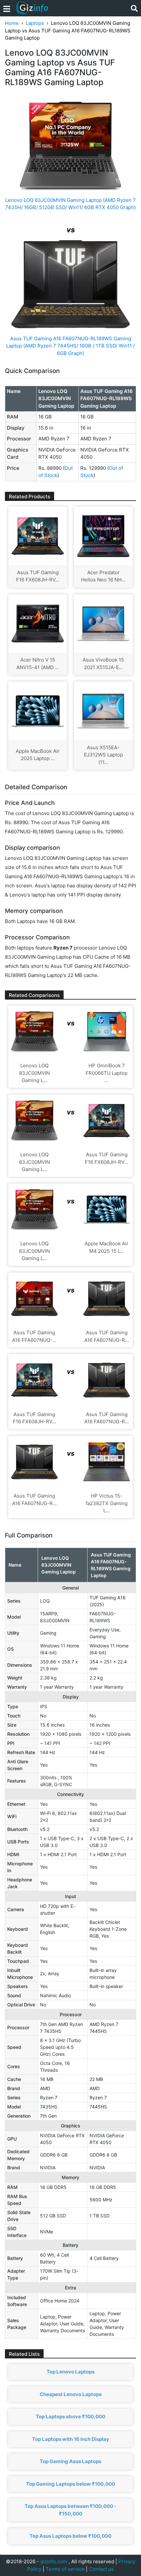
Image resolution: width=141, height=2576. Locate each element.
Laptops (35, 23)
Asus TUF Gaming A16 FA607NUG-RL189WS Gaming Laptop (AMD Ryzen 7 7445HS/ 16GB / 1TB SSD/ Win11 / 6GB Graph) (70, 346)
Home (12, 23)
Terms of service (65, 2569)
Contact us (101, 2569)
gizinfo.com (54, 2561)
